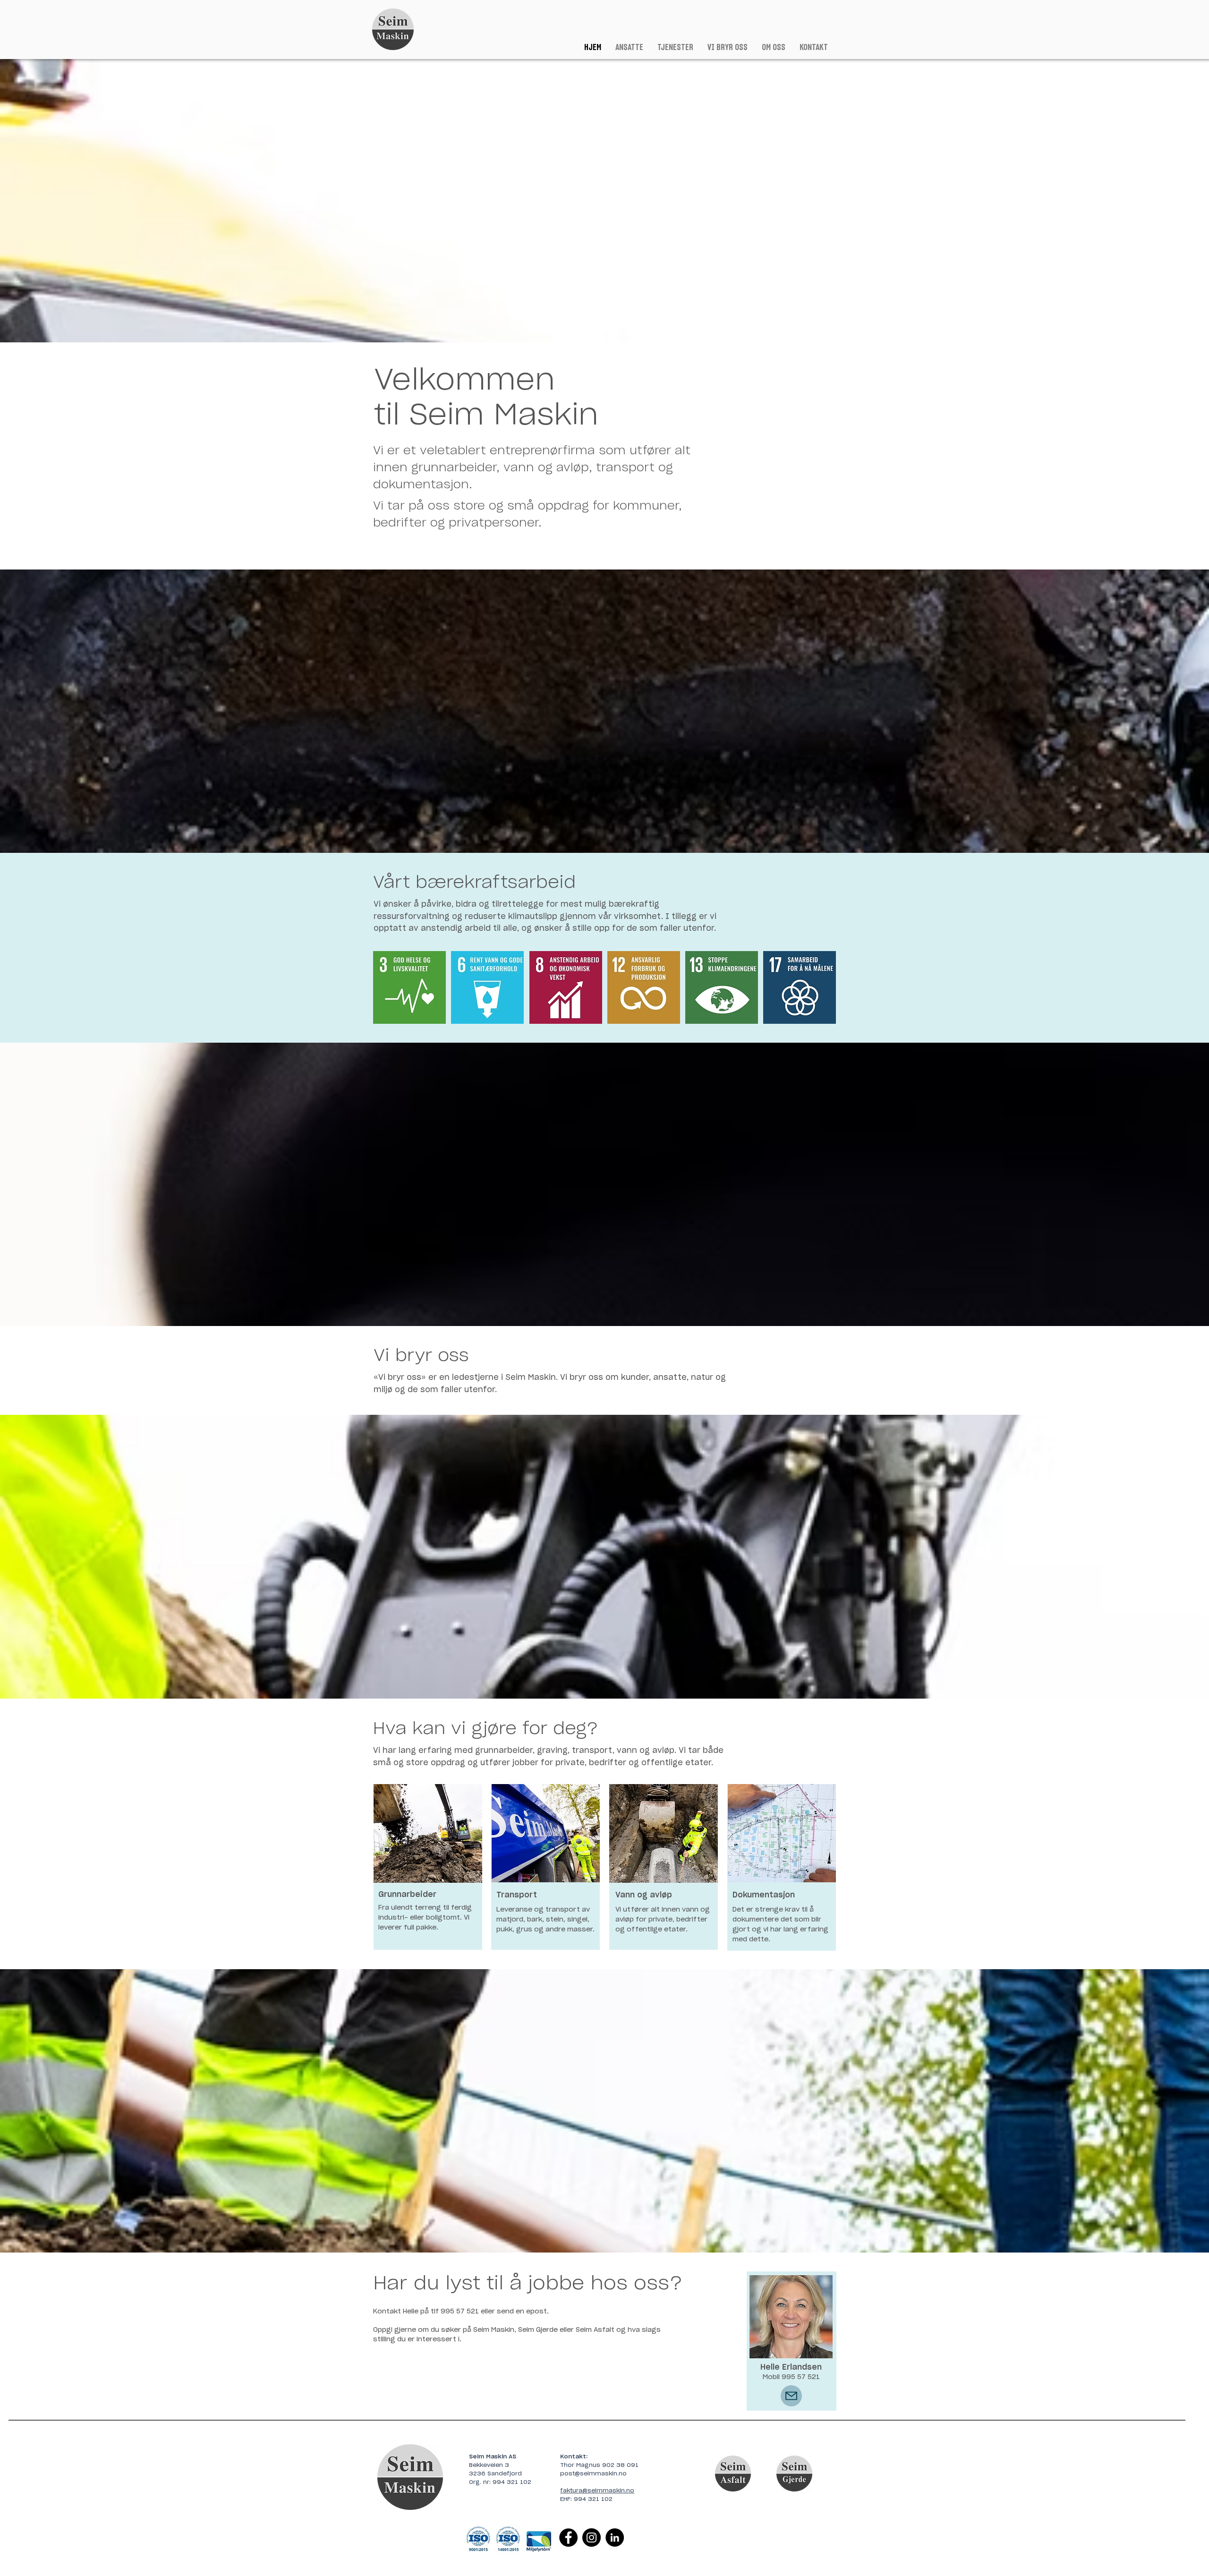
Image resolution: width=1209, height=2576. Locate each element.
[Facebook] (568, 2538)
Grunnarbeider (407, 1895)
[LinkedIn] (615, 2538)
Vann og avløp (644, 1895)
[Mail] (791, 2396)
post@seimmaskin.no (593, 2474)
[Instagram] (592, 2538)
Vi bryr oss (421, 1356)
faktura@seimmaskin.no (597, 2491)
